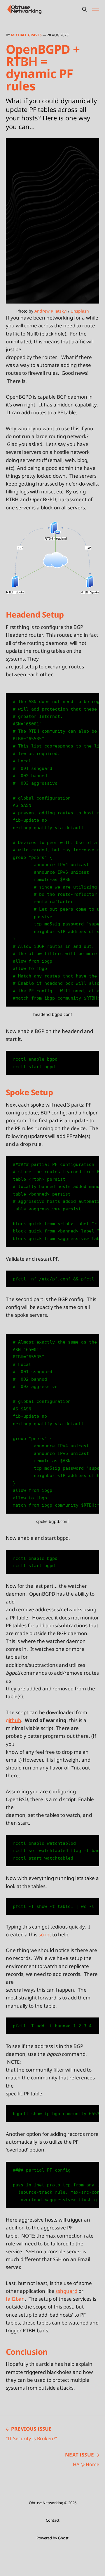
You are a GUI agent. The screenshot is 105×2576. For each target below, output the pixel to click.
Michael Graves (26, 35)
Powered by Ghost (52, 2538)
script (45, 1934)
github (13, 1720)
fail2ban (15, 2299)
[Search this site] (85, 9)
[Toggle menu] (96, 9)
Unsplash (80, 311)
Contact (53, 2520)
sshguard (66, 2291)
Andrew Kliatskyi (51, 311)
